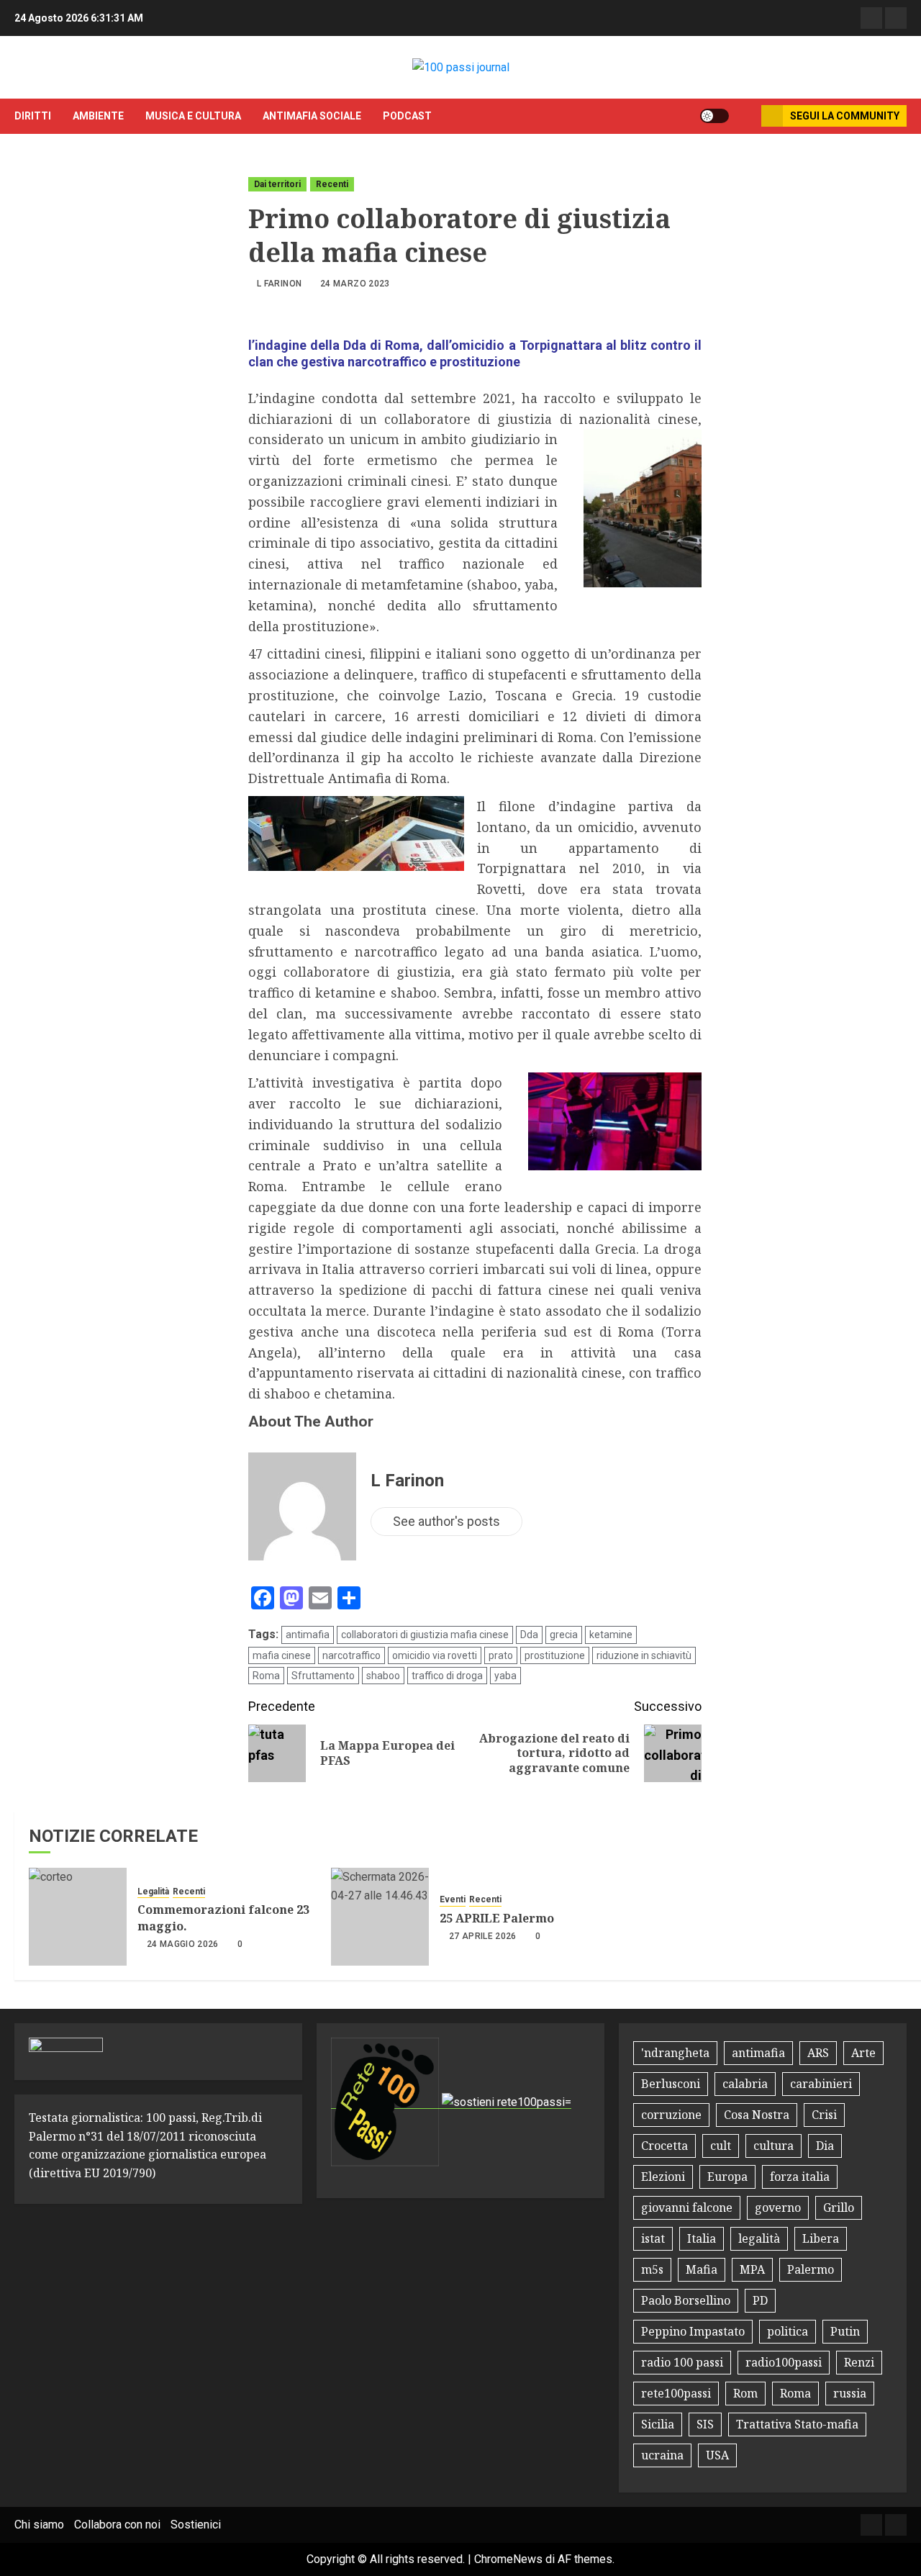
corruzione (671, 2115)
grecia (564, 1635)
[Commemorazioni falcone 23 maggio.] (78, 1917)
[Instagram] (896, 18)
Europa (727, 2177)
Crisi (824, 2115)
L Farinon (279, 284)
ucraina (662, 2455)
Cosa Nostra (757, 2115)
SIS (705, 2424)
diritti (33, 116)
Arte (863, 2053)
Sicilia (658, 2424)
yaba (505, 1676)
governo (778, 2207)
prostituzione (555, 1655)
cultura (773, 2146)
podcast (407, 116)
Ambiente (98, 116)
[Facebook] (871, 18)
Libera (821, 2238)
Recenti (332, 184)
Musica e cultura (193, 116)
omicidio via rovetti (435, 1655)
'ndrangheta (675, 2053)
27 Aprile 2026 (483, 1936)
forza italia (800, 2177)
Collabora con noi (117, 2525)
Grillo (839, 2207)
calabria (745, 2084)
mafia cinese (282, 1655)
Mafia (702, 2269)
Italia (702, 2238)
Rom (745, 2393)
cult (721, 2146)
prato (501, 1655)
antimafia (308, 1635)
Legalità (153, 1892)
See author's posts (446, 1521)
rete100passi (676, 2393)
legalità (759, 2238)
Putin (845, 2331)
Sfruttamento (323, 1676)
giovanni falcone (687, 2207)
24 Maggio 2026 (183, 1944)
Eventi (453, 1899)
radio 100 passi (682, 2362)
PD (760, 2300)
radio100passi (784, 2362)
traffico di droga (447, 1676)
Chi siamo (39, 2525)
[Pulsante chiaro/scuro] (714, 116)
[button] (745, 116)
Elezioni (663, 2177)
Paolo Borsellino (686, 2300)
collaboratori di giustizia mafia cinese (425, 1635)
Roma (266, 1676)
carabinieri (821, 2084)
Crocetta (664, 2146)
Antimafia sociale (312, 116)
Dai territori (277, 184)
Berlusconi (671, 2084)
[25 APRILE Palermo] (380, 1917)
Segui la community (845, 116)
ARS (818, 2053)
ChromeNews (508, 2559)
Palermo (811, 2269)
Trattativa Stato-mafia (797, 2424)
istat (653, 2238)
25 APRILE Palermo (497, 1918)
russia (850, 2393)
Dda (529, 1635)
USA (717, 2455)
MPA (752, 2269)
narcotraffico (351, 1655)
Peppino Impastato (693, 2331)
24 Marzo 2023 (355, 284)
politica (788, 2331)
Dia (825, 2146)
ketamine (611, 1635)
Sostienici (196, 2525)
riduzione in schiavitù (644, 1655)
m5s (652, 2269)
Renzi (859, 2362)
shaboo (383, 1676)
